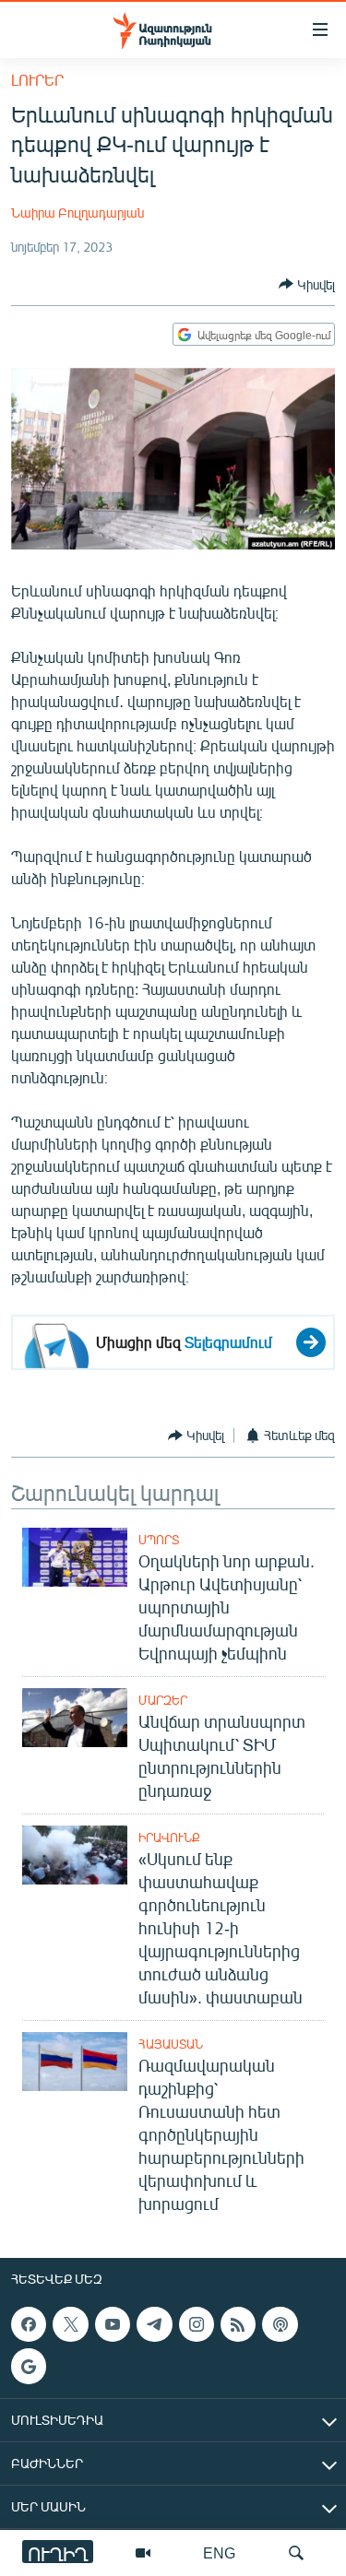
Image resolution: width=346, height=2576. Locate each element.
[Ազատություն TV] (143, 2553)
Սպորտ (159, 1540)
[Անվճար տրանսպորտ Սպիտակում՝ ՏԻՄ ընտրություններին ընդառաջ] (75, 1718)
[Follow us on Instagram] (197, 2324)
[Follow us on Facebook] (29, 2324)
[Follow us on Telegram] (154, 2324)
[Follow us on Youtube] (113, 2324)
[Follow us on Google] (29, 2366)
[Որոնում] (296, 2553)
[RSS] (238, 2324)
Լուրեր (37, 80)
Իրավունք (169, 1837)
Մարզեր (163, 1700)
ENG (219, 2552)
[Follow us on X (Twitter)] (70, 2324)
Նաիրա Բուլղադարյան (78, 213)
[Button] (307, 284)
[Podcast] (280, 2324)
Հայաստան (171, 2044)
